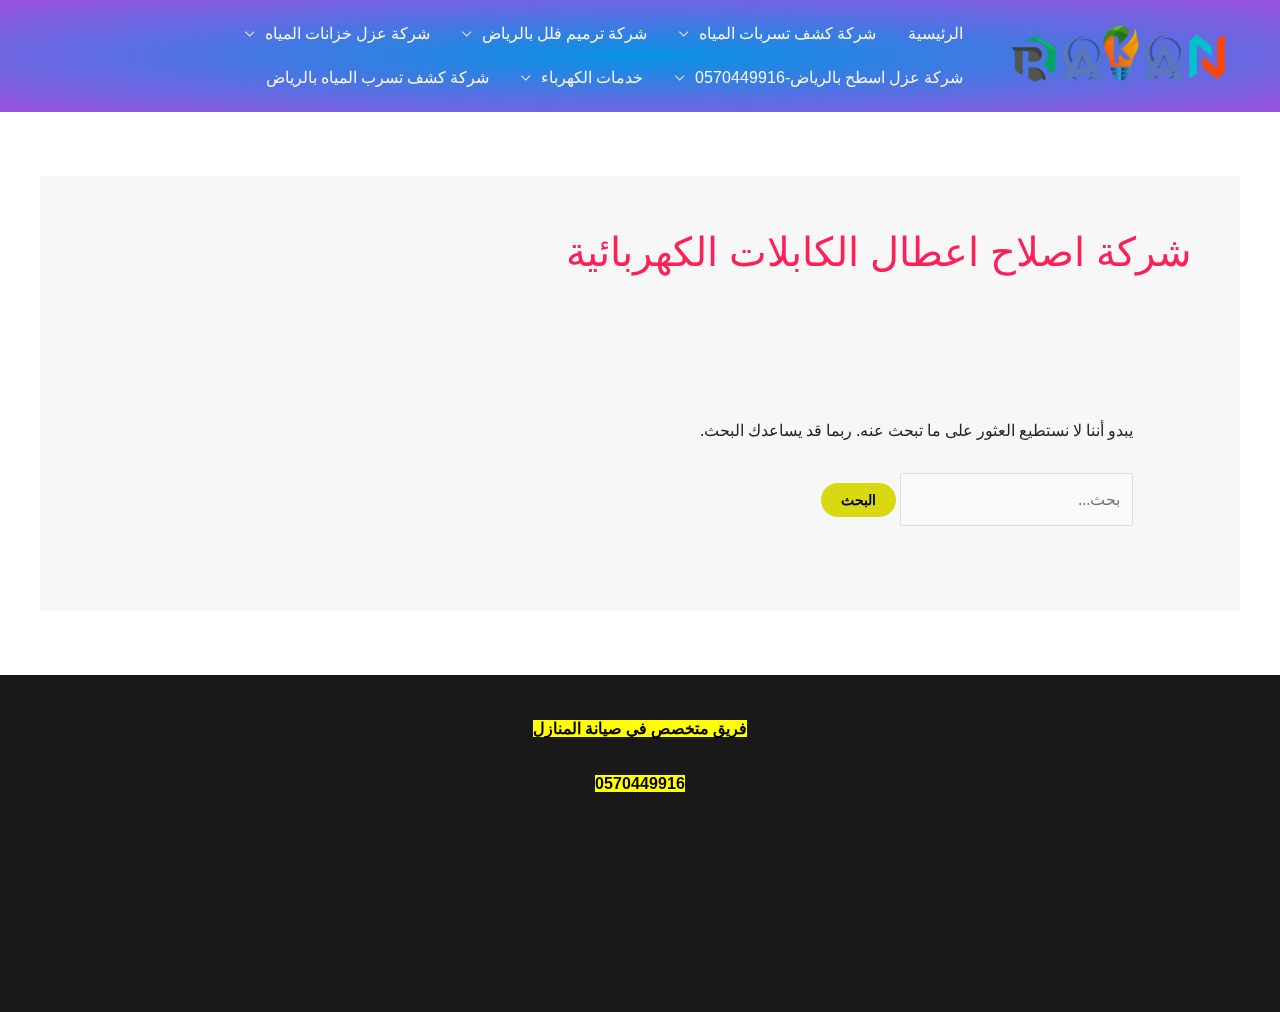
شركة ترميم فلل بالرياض (564, 33)
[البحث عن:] (1014, 499)
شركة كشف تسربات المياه (787, 33)
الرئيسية (935, 33)
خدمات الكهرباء (592, 77)
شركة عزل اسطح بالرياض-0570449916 (829, 77)
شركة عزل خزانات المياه (347, 33)
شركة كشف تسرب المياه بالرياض (377, 77)
